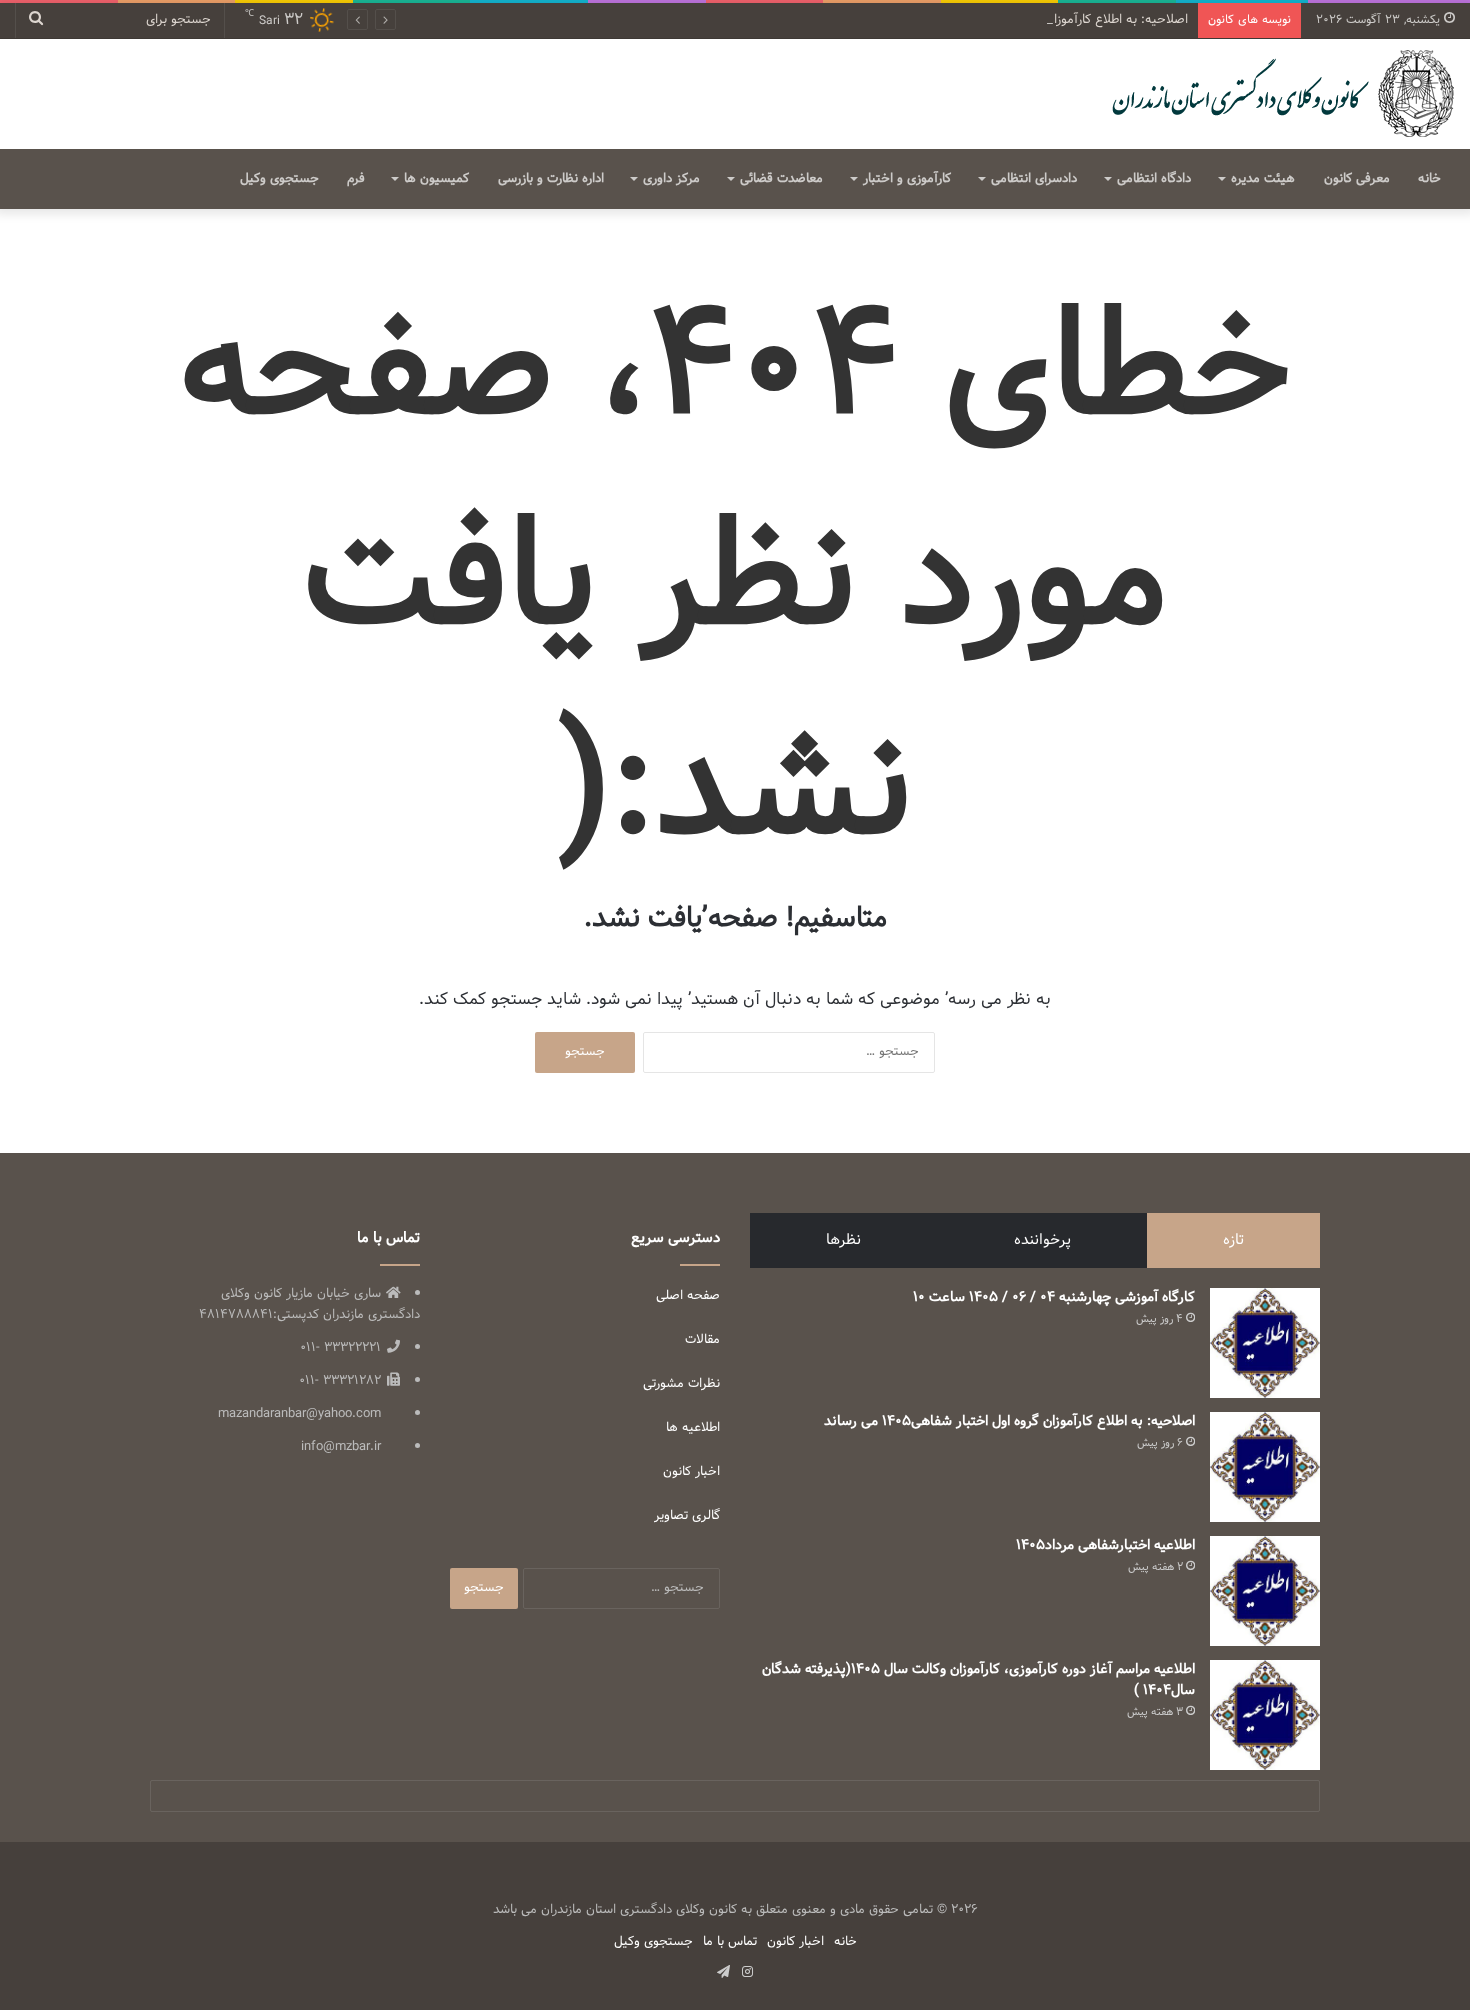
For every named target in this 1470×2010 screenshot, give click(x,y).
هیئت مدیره (1263, 179)
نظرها (843, 1240)
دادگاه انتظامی (1154, 179)
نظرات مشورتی (681, 1384)
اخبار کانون (691, 1472)
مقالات (702, 1340)
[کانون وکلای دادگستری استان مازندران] (1281, 94)
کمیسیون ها (436, 179)
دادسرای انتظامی (1034, 179)
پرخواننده (1042, 1240)
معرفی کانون (1357, 179)
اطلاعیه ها (693, 1428)
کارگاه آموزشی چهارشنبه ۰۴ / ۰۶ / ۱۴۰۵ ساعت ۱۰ (1054, 1297)
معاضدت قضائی (781, 179)
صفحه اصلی (688, 1296)
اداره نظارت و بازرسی (551, 179)
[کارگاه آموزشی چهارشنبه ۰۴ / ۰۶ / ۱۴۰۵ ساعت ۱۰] (1265, 1343)
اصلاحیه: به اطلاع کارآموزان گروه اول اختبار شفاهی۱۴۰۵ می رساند (1014, 20)
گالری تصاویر (687, 1516)
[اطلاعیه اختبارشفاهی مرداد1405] (1265, 1591)
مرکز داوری (671, 179)
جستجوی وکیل (279, 179)
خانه (1429, 179)
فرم (356, 179)
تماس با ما (730, 1942)
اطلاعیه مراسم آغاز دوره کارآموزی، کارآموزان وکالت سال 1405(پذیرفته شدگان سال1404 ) (978, 1680)
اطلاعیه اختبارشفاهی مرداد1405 (1105, 1545)
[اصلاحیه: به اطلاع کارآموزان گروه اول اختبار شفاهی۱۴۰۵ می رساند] (1265, 1467)
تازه (1233, 1240)
